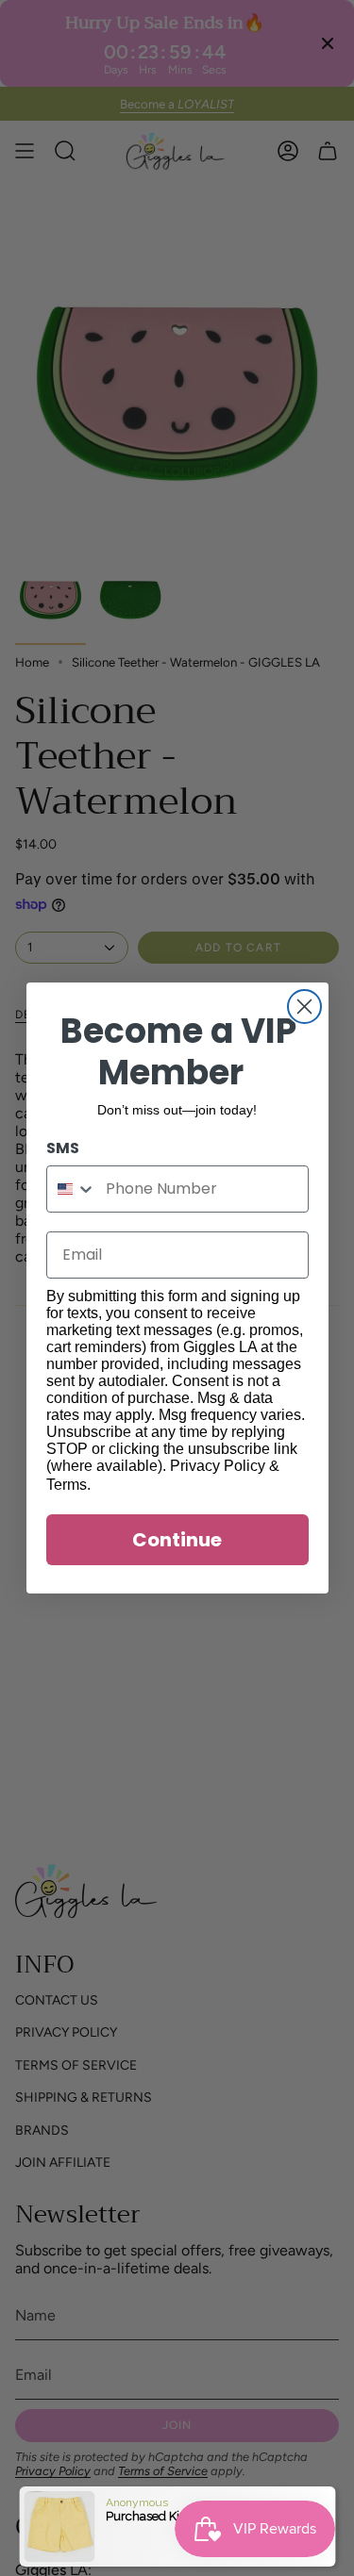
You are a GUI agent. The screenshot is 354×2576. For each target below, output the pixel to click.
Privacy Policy (218, 1466)
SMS (63, 1148)
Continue (177, 1540)
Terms (67, 1485)
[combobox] (72, 1189)
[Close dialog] (304, 1007)
